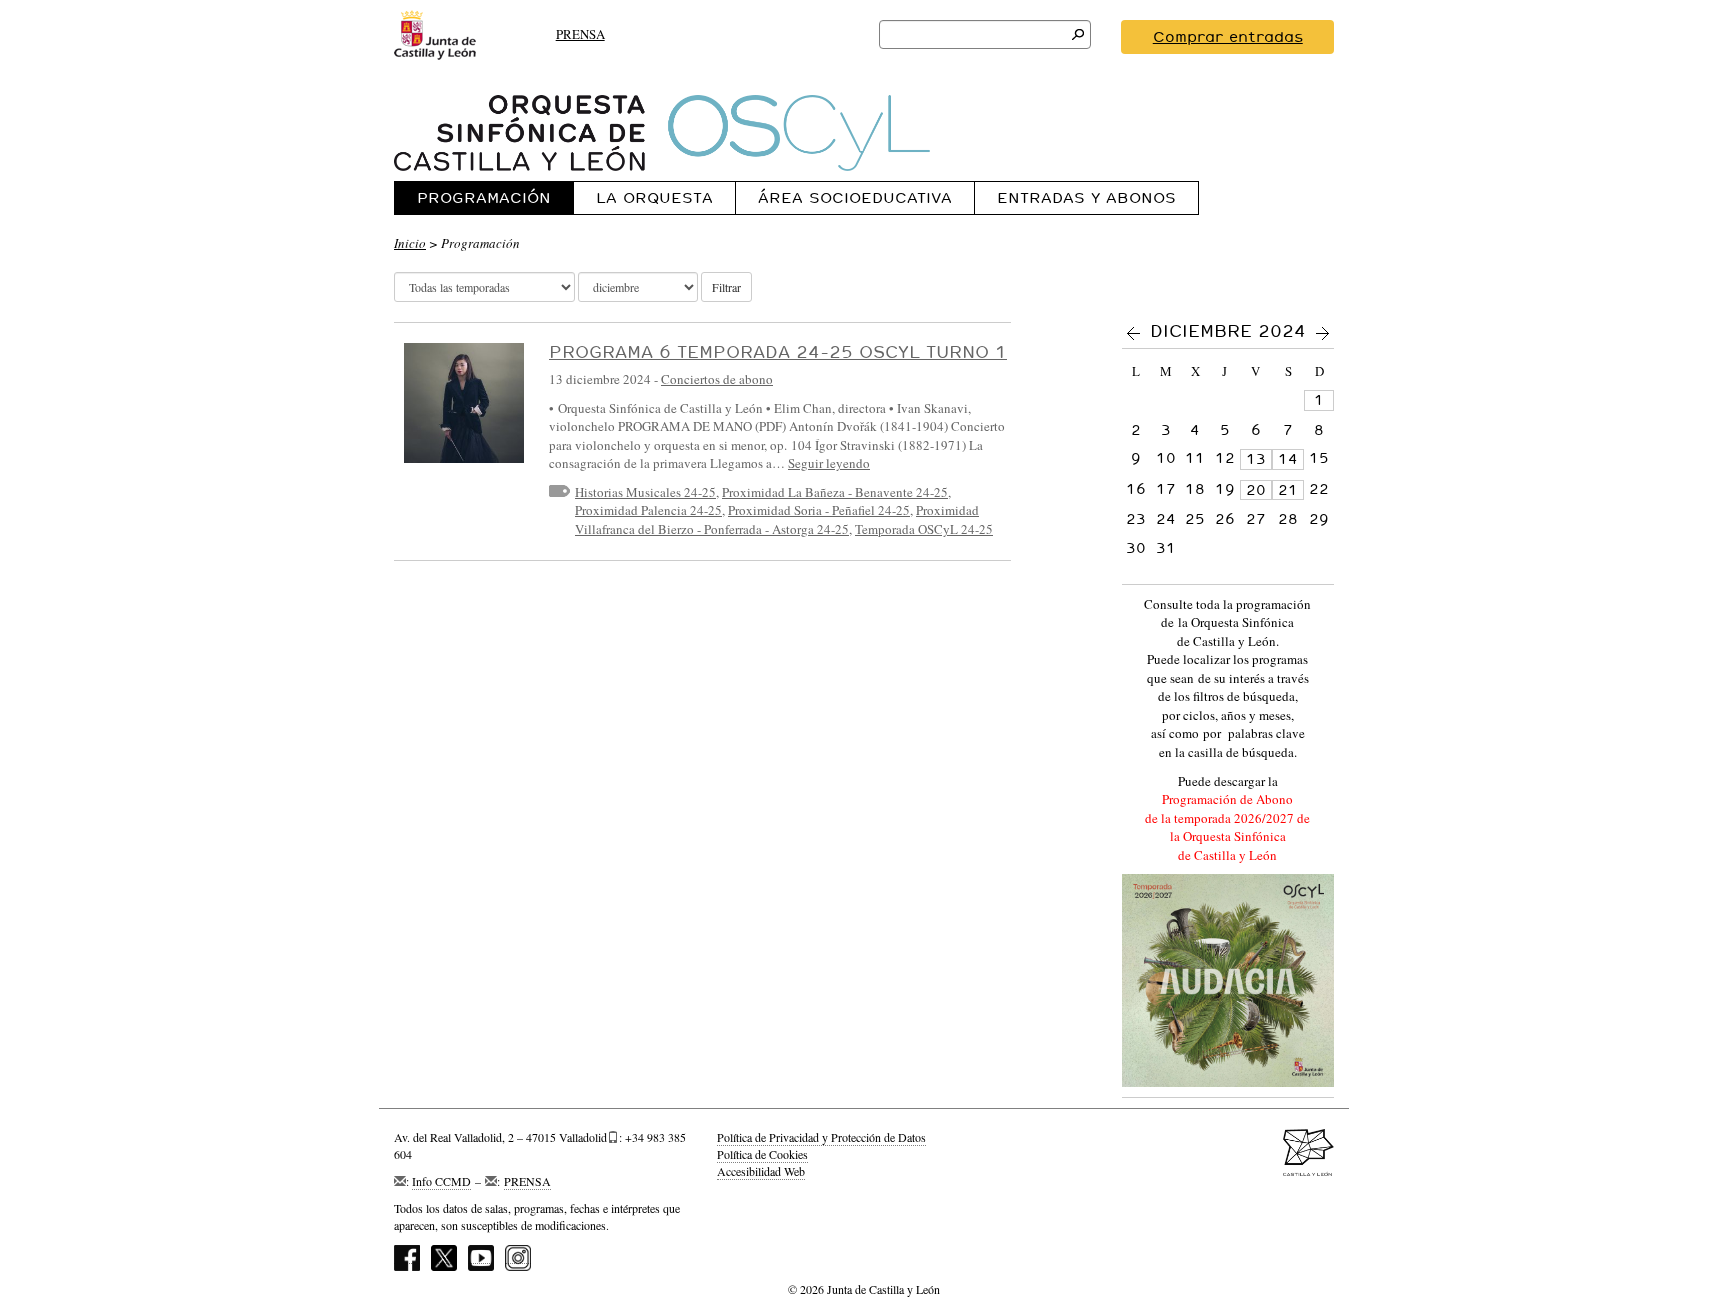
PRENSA (580, 34)
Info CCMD (441, 1181)
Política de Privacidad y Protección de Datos (821, 1137)
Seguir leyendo (829, 463)
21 (1288, 490)
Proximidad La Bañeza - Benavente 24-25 (835, 492)
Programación (484, 197)
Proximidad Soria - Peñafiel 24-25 (819, 510)
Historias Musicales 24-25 (645, 492)
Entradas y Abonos (1086, 197)
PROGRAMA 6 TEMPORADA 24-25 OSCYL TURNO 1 (778, 351)
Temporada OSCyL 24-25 (924, 529)
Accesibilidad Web (761, 1171)
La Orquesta (654, 197)
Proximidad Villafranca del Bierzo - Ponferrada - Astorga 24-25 (777, 519)
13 (1256, 459)
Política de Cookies (762, 1154)
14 (1288, 459)
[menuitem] (483, 197)
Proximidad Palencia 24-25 (648, 510)
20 (1256, 490)
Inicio (410, 243)
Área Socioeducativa (855, 197)
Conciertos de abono (717, 379)
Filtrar (726, 287)
